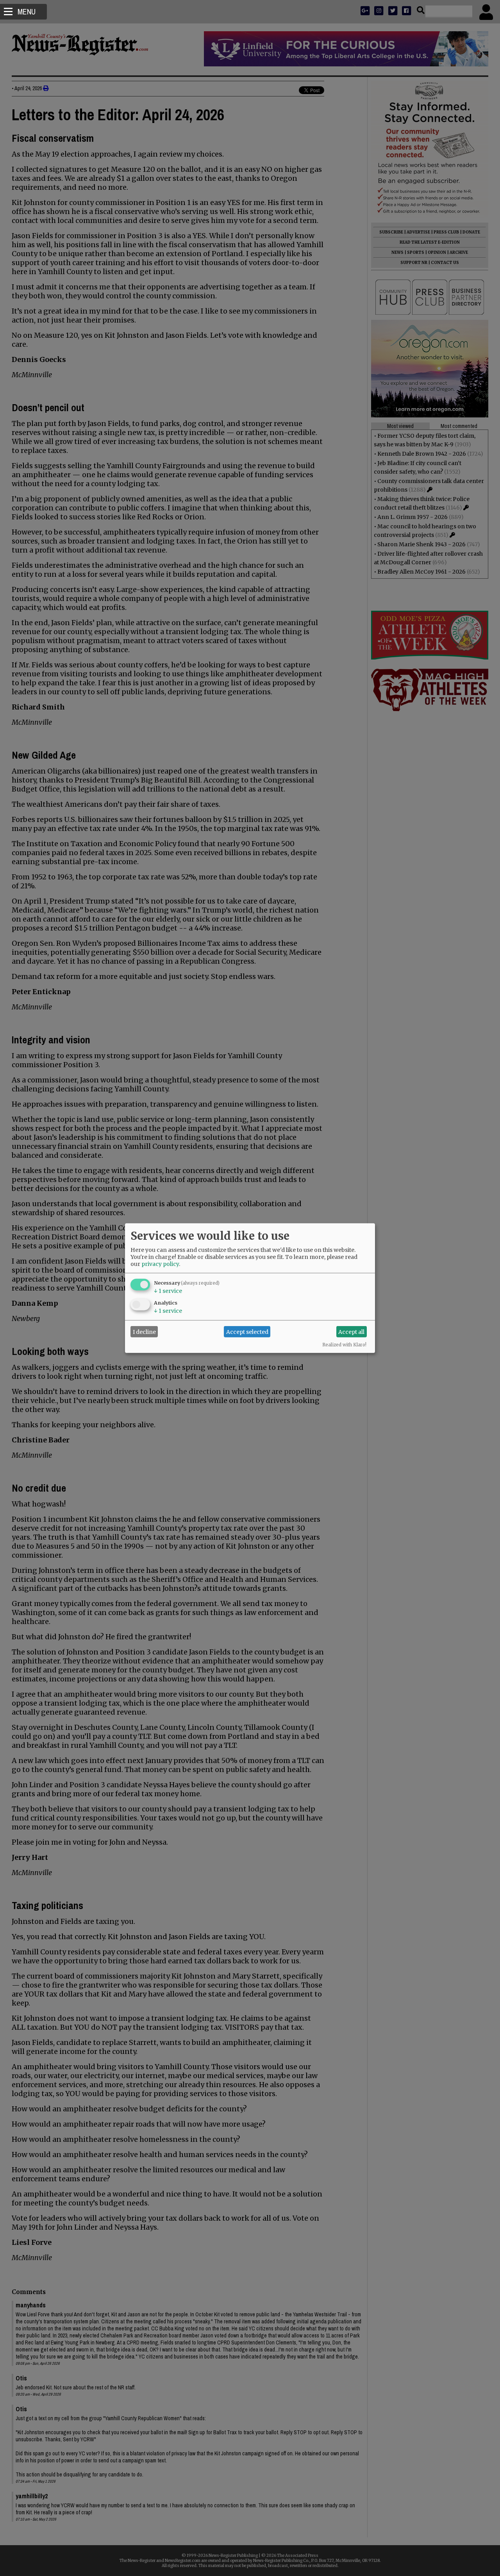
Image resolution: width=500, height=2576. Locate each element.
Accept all (351, 1332)
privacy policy (160, 1264)
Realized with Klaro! (344, 1345)
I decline (144, 1332)
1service (168, 1291)
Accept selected (247, 1332)
